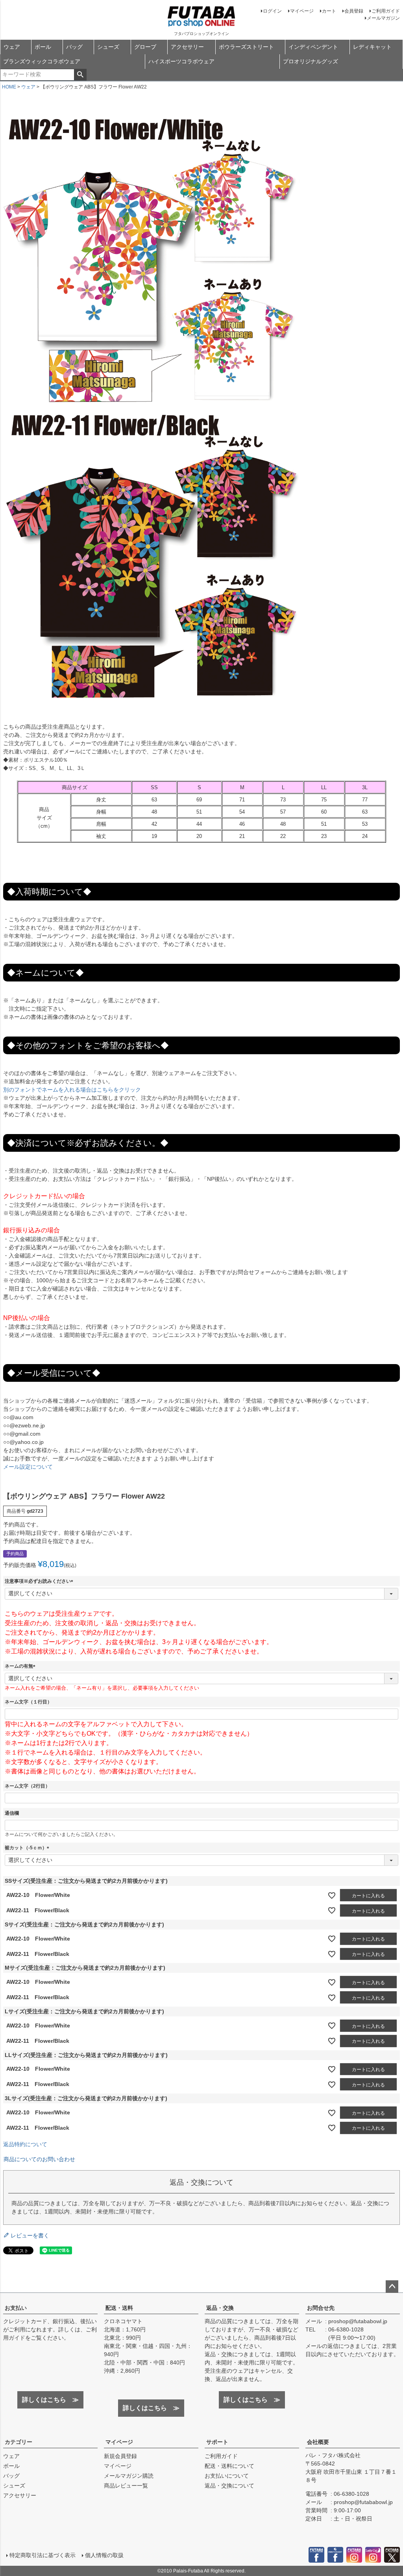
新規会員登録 (120, 2456)
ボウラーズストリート (246, 47)
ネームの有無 (21, 1666)
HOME (9, 87)
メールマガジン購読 (129, 2476)
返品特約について (25, 2144)
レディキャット (372, 47)
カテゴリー (18, 2442)
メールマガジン (383, 18)
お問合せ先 (321, 2308)
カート (329, 11)
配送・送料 (119, 2308)
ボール (43, 47)
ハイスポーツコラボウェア (181, 61)
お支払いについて (227, 2476)
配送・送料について (229, 2466)
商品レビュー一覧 (126, 2486)
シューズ (108, 47)
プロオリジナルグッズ (311, 61)
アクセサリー (187, 47)
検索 (80, 75)
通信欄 (12, 1813)
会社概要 (318, 2442)
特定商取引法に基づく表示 (43, 2555)
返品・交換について (229, 2486)
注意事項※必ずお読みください (40, 1581)
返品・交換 (220, 2308)
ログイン (272, 11)
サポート (217, 2442)
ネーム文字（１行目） (28, 1702)
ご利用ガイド (386, 11)
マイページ (302, 11)
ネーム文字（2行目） (27, 1786)
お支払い (16, 2308)
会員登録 (354, 11)
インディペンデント (313, 47)
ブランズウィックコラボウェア (42, 61)
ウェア (12, 47)
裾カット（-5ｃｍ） (28, 1848)
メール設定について (28, 1467)
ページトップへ (392, 2287)
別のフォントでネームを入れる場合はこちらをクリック (72, 1090)
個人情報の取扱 (104, 2555)
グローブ (145, 47)
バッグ (74, 47)
